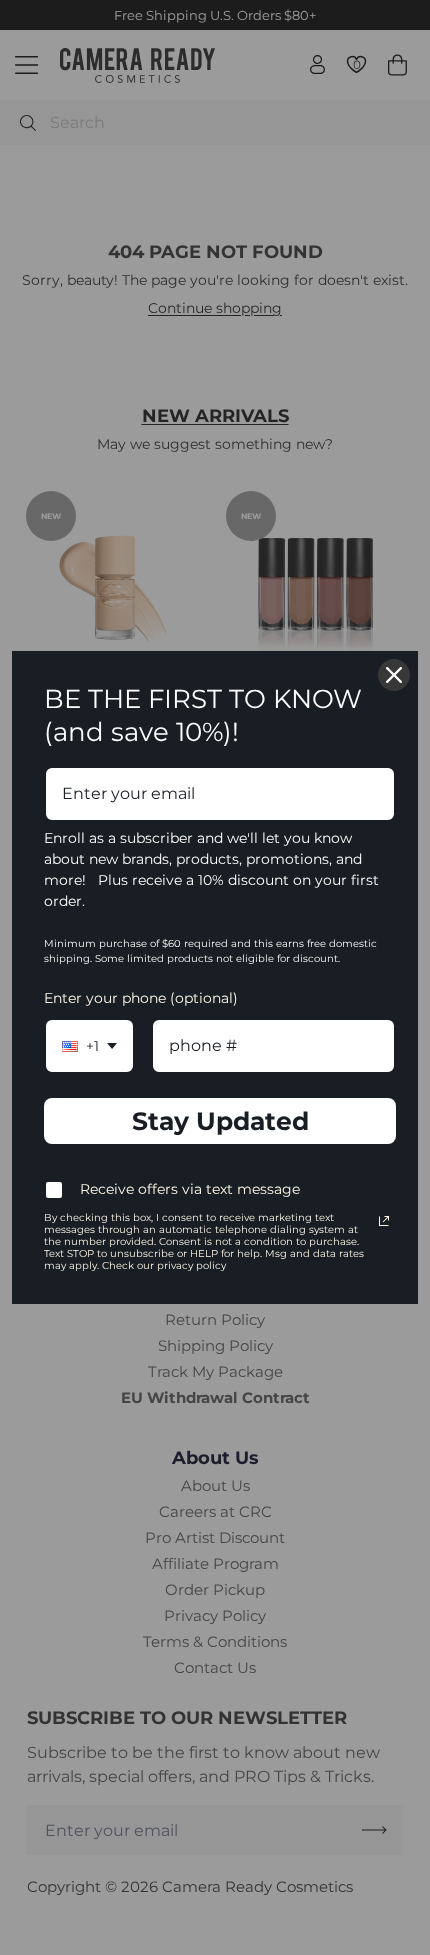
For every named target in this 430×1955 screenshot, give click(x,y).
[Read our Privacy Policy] (384, 1221)
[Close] (394, 675)
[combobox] (89, 1045)
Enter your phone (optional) (141, 998)
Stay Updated (220, 1121)
